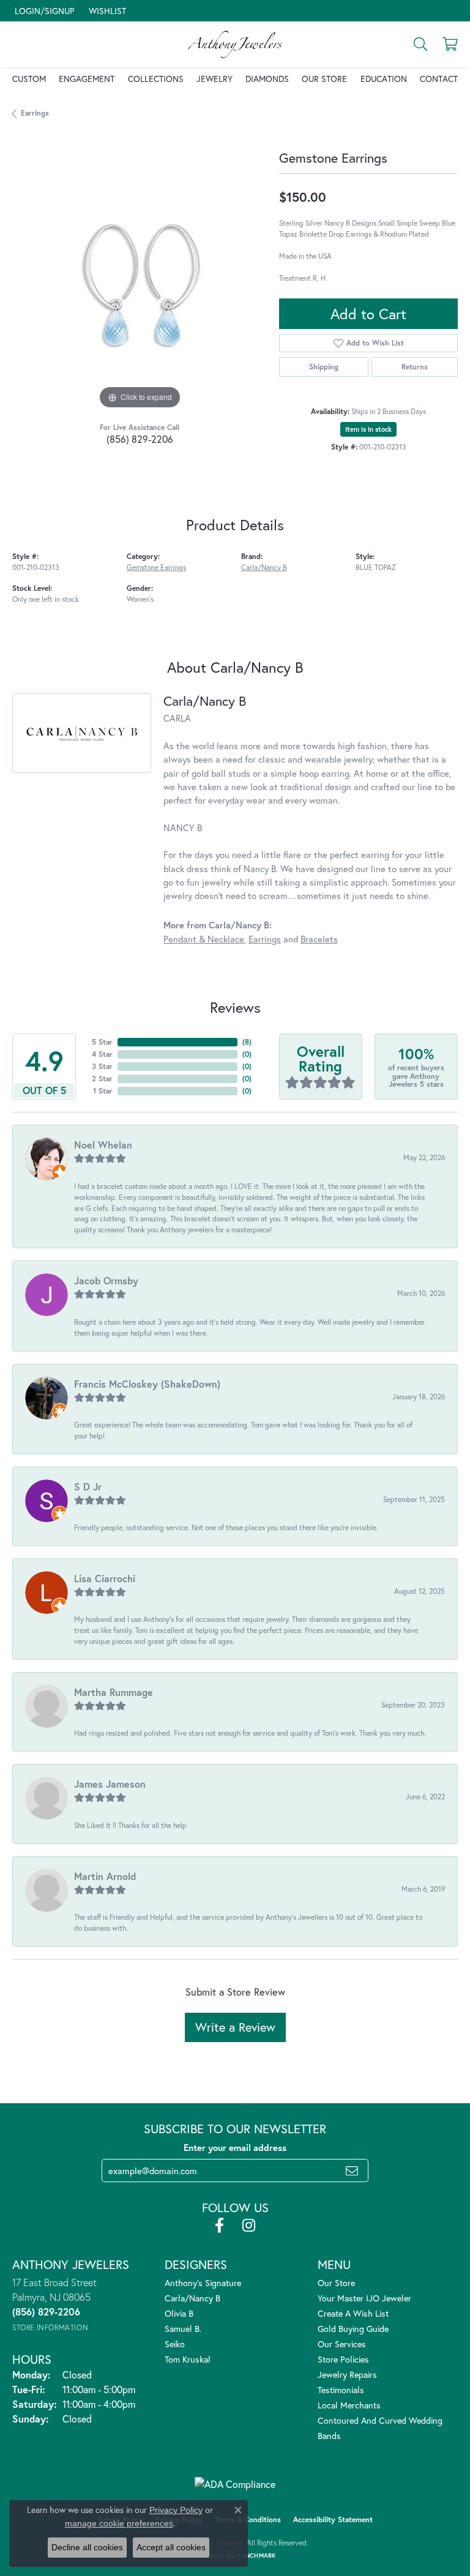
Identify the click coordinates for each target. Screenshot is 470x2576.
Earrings (35, 113)
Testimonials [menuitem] (341, 2390)
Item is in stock (368, 429)
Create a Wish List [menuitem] (353, 2313)
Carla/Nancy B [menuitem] (192, 2298)
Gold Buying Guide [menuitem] (353, 2329)
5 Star (102, 1042)
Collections (156, 79)
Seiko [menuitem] (175, 2344)
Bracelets (319, 939)
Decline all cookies (87, 2547)
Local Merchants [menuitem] (349, 2405)
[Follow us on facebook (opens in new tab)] (219, 2226)
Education (384, 79)
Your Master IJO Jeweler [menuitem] (364, 2298)
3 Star (102, 1066)
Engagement (87, 79)
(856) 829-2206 (140, 439)
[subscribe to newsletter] (352, 2171)
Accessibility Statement (333, 2519)
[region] (140, 284)
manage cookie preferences (119, 2523)
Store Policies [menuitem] (343, 2359)
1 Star (103, 1091)
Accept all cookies (171, 2547)
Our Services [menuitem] (342, 2344)
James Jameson (110, 1784)
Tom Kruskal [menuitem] (188, 2359)
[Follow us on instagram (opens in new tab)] (249, 2226)
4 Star (102, 1054)
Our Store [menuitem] (336, 2283)
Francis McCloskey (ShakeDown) (147, 1384)
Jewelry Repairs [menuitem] (347, 2374)
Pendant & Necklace (204, 939)
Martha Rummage (114, 1692)
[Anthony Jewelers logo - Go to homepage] (235, 44)
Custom (29, 79)
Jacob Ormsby (106, 1280)
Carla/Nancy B (264, 567)
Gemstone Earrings (156, 567)
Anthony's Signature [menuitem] (203, 2283)
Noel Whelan (103, 1145)
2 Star (102, 1079)
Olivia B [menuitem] (179, 2313)
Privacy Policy (176, 2510)
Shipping (324, 367)
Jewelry (214, 79)
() (247, 1042)
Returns (415, 367)
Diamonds (267, 79)
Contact (439, 79)
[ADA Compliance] (235, 2484)
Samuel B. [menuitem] (183, 2329)
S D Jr (88, 1486)
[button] (43, 11)
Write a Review (235, 2027)
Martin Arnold (105, 1876)
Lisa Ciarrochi (105, 1578)
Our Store (324, 79)
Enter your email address (235, 2148)
